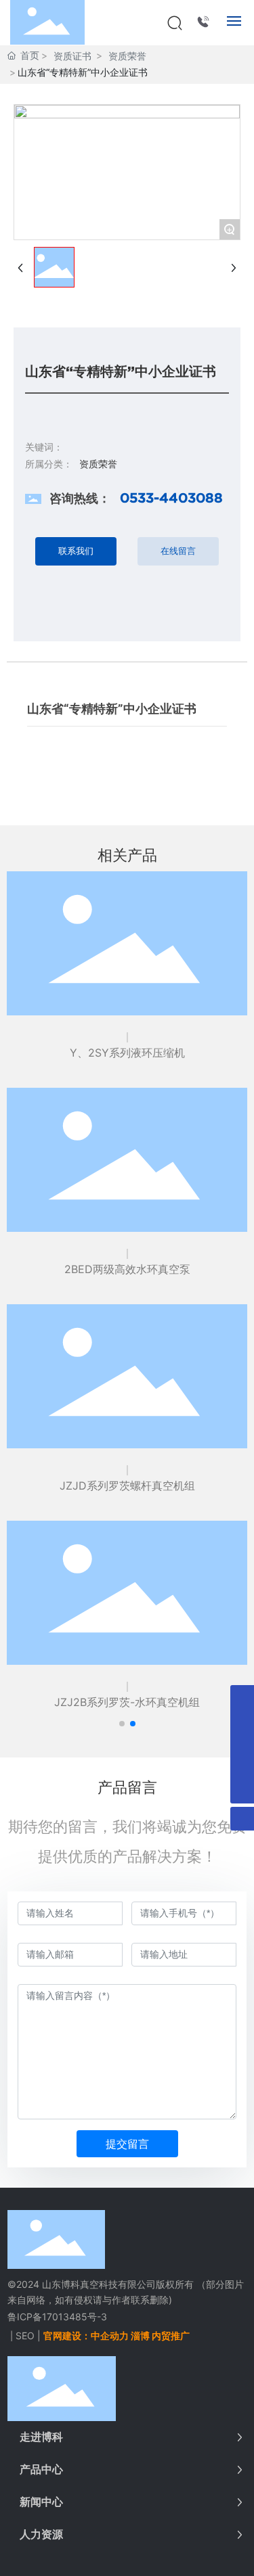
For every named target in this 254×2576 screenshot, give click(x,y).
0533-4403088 (171, 498)
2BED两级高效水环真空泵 (127, 1269)
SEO (25, 2336)
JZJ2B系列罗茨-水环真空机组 (127, 1702)
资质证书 (72, 56)
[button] (122, 1724)
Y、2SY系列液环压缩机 (127, 1053)
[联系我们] (204, 21)
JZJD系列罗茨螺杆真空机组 (127, 1486)
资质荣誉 (127, 56)
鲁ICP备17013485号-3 (57, 2317)
